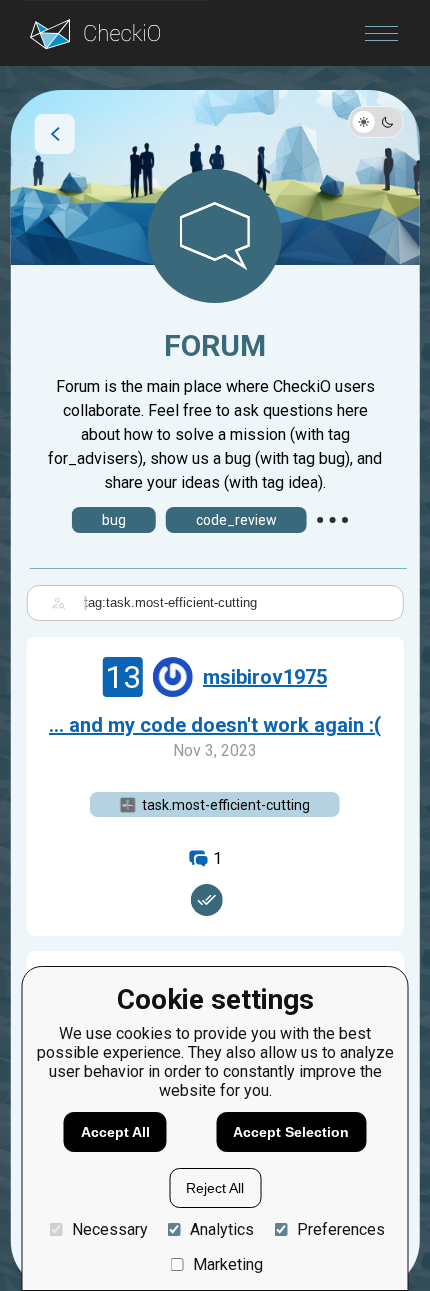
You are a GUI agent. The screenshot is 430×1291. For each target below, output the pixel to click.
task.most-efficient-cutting (226, 805)
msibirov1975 (265, 677)
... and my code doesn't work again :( (215, 725)
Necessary (109, 1229)
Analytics (222, 1229)
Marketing (228, 1264)
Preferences (340, 1229)
